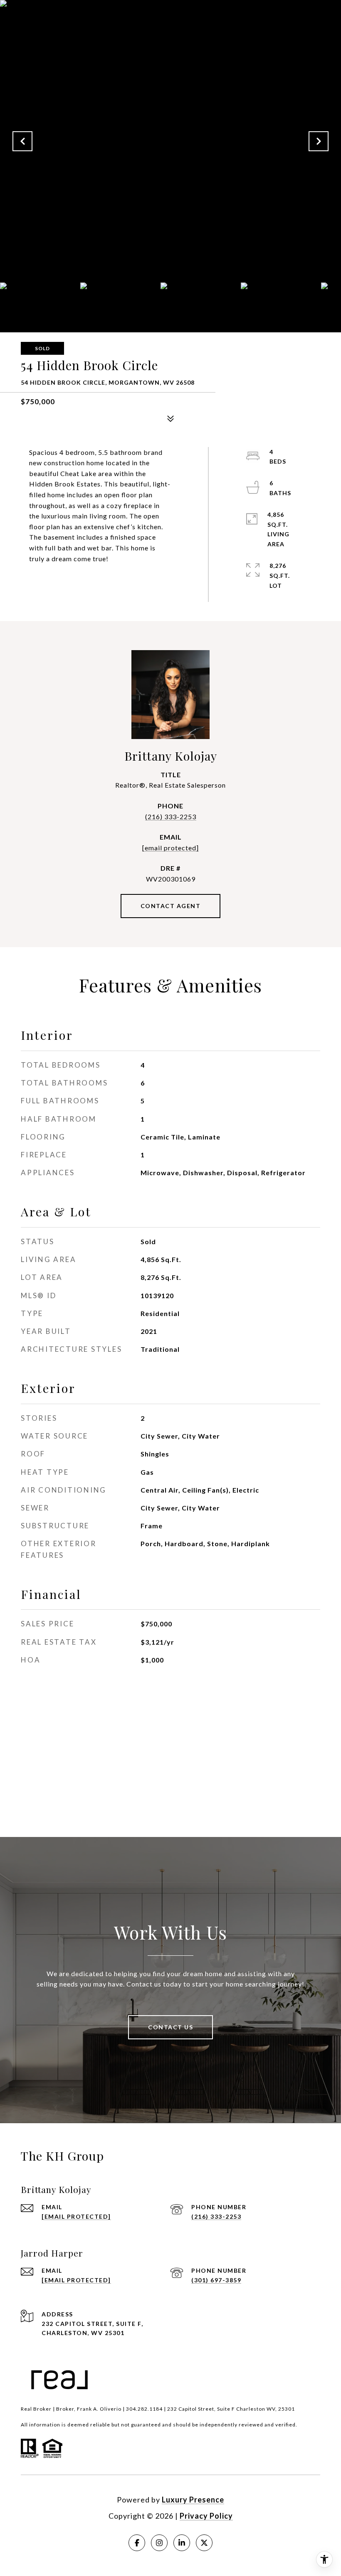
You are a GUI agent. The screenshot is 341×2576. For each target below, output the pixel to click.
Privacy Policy (206, 2516)
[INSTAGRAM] (159, 2543)
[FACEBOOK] (137, 2543)
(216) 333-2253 (171, 817)
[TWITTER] (204, 2543)
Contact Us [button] (170, 2027)
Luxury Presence (193, 2500)
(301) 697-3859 (216, 2280)
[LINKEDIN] (182, 2543)
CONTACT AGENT (171, 906)
